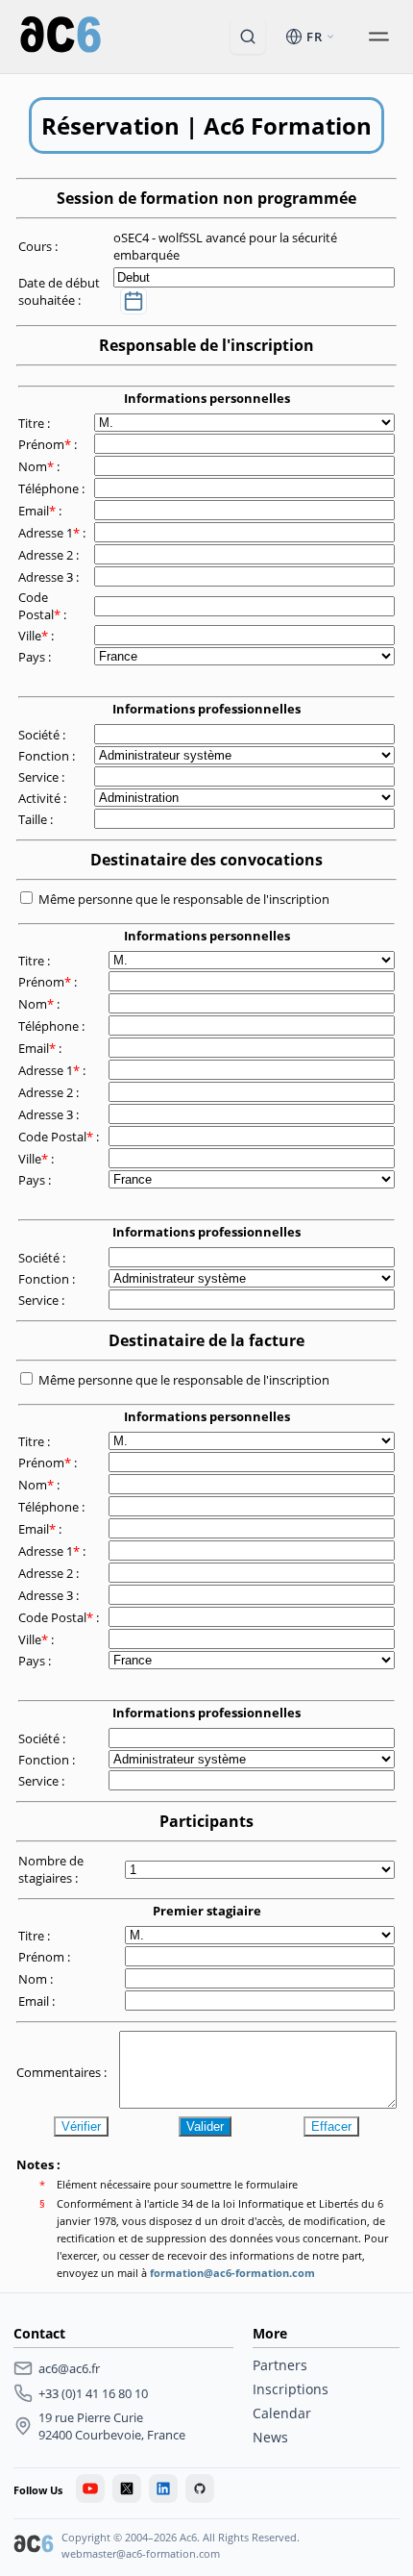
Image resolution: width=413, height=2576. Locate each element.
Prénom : (49, 444)
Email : (41, 511)
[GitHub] (200, 2488)
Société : (43, 735)
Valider (205, 2126)
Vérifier (81, 2126)
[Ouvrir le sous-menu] (378, 37)
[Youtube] (90, 2488)
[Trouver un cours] (248, 37)
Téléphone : (53, 488)
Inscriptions (291, 2389)
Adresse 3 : (50, 577)
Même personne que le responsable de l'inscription (184, 899)
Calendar (282, 2413)
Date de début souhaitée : (59, 291)
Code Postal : (44, 606)
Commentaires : (63, 2072)
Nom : (40, 466)
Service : (43, 777)
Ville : (37, 636)
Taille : (37, 819)
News (270, 2437)
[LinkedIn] (163, 2488)
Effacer (331, 2126)
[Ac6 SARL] (34, 2546)
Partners (280, 2365)
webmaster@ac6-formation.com (141, 2553)
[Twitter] (127, 2488)
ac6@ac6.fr (69, 2368)
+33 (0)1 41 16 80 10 (93, 2393)
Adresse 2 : (50, 555)
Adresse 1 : (53, 533)
